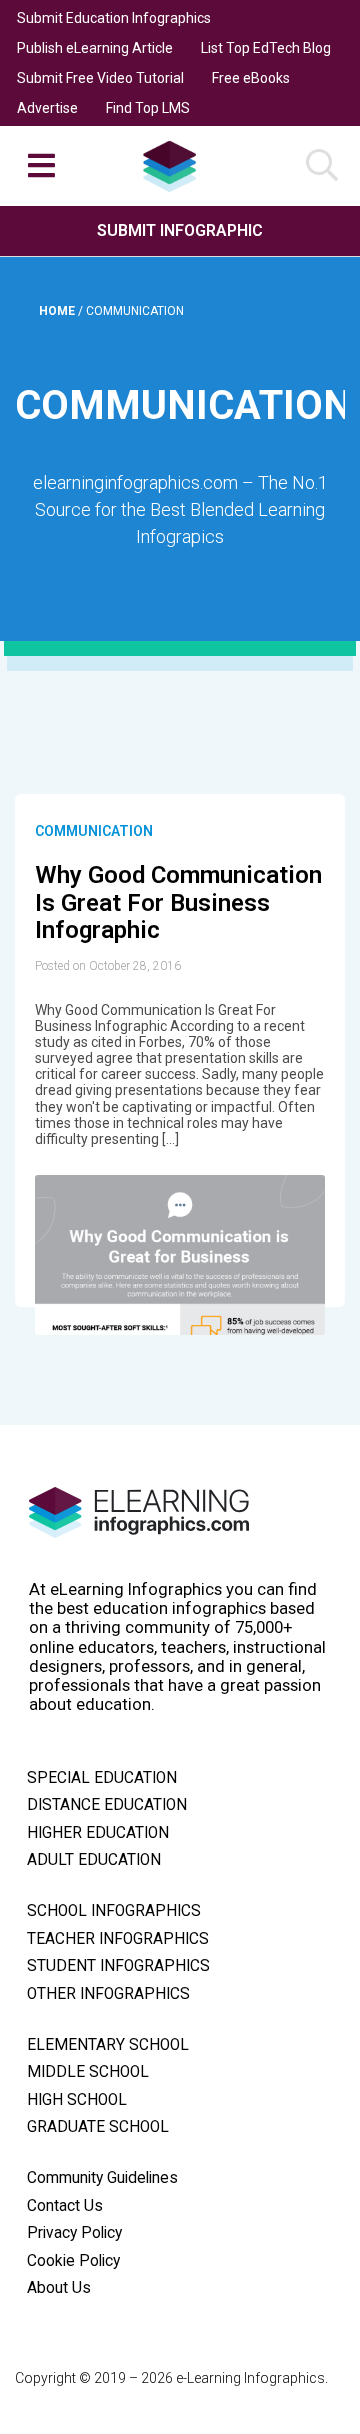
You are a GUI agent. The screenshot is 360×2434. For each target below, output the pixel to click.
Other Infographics (108, 1994)
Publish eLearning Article (95, 48)
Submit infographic (180, 230)
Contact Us (65, 2206)
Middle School (88, 2072)
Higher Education (98, 1833)
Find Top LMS (148, 108)
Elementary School (108, 2045)
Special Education (102, 1778)
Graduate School (98, 2127)
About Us (59, 2288)
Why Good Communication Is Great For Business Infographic (178, 902)
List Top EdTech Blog (266, 48)
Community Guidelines (102, 2178)
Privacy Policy (74, 2233)
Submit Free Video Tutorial (100, 78)
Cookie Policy (73, 2261)
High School (77, 2100)
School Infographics (114, 1911)
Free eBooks (251, 78)
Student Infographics (118, 1966)
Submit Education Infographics (114, 18)
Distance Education (107, 1805)
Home (58, 311)
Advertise (47, 108)
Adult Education (94, 1860)
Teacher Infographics (118, 1939)
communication (94, 831)
